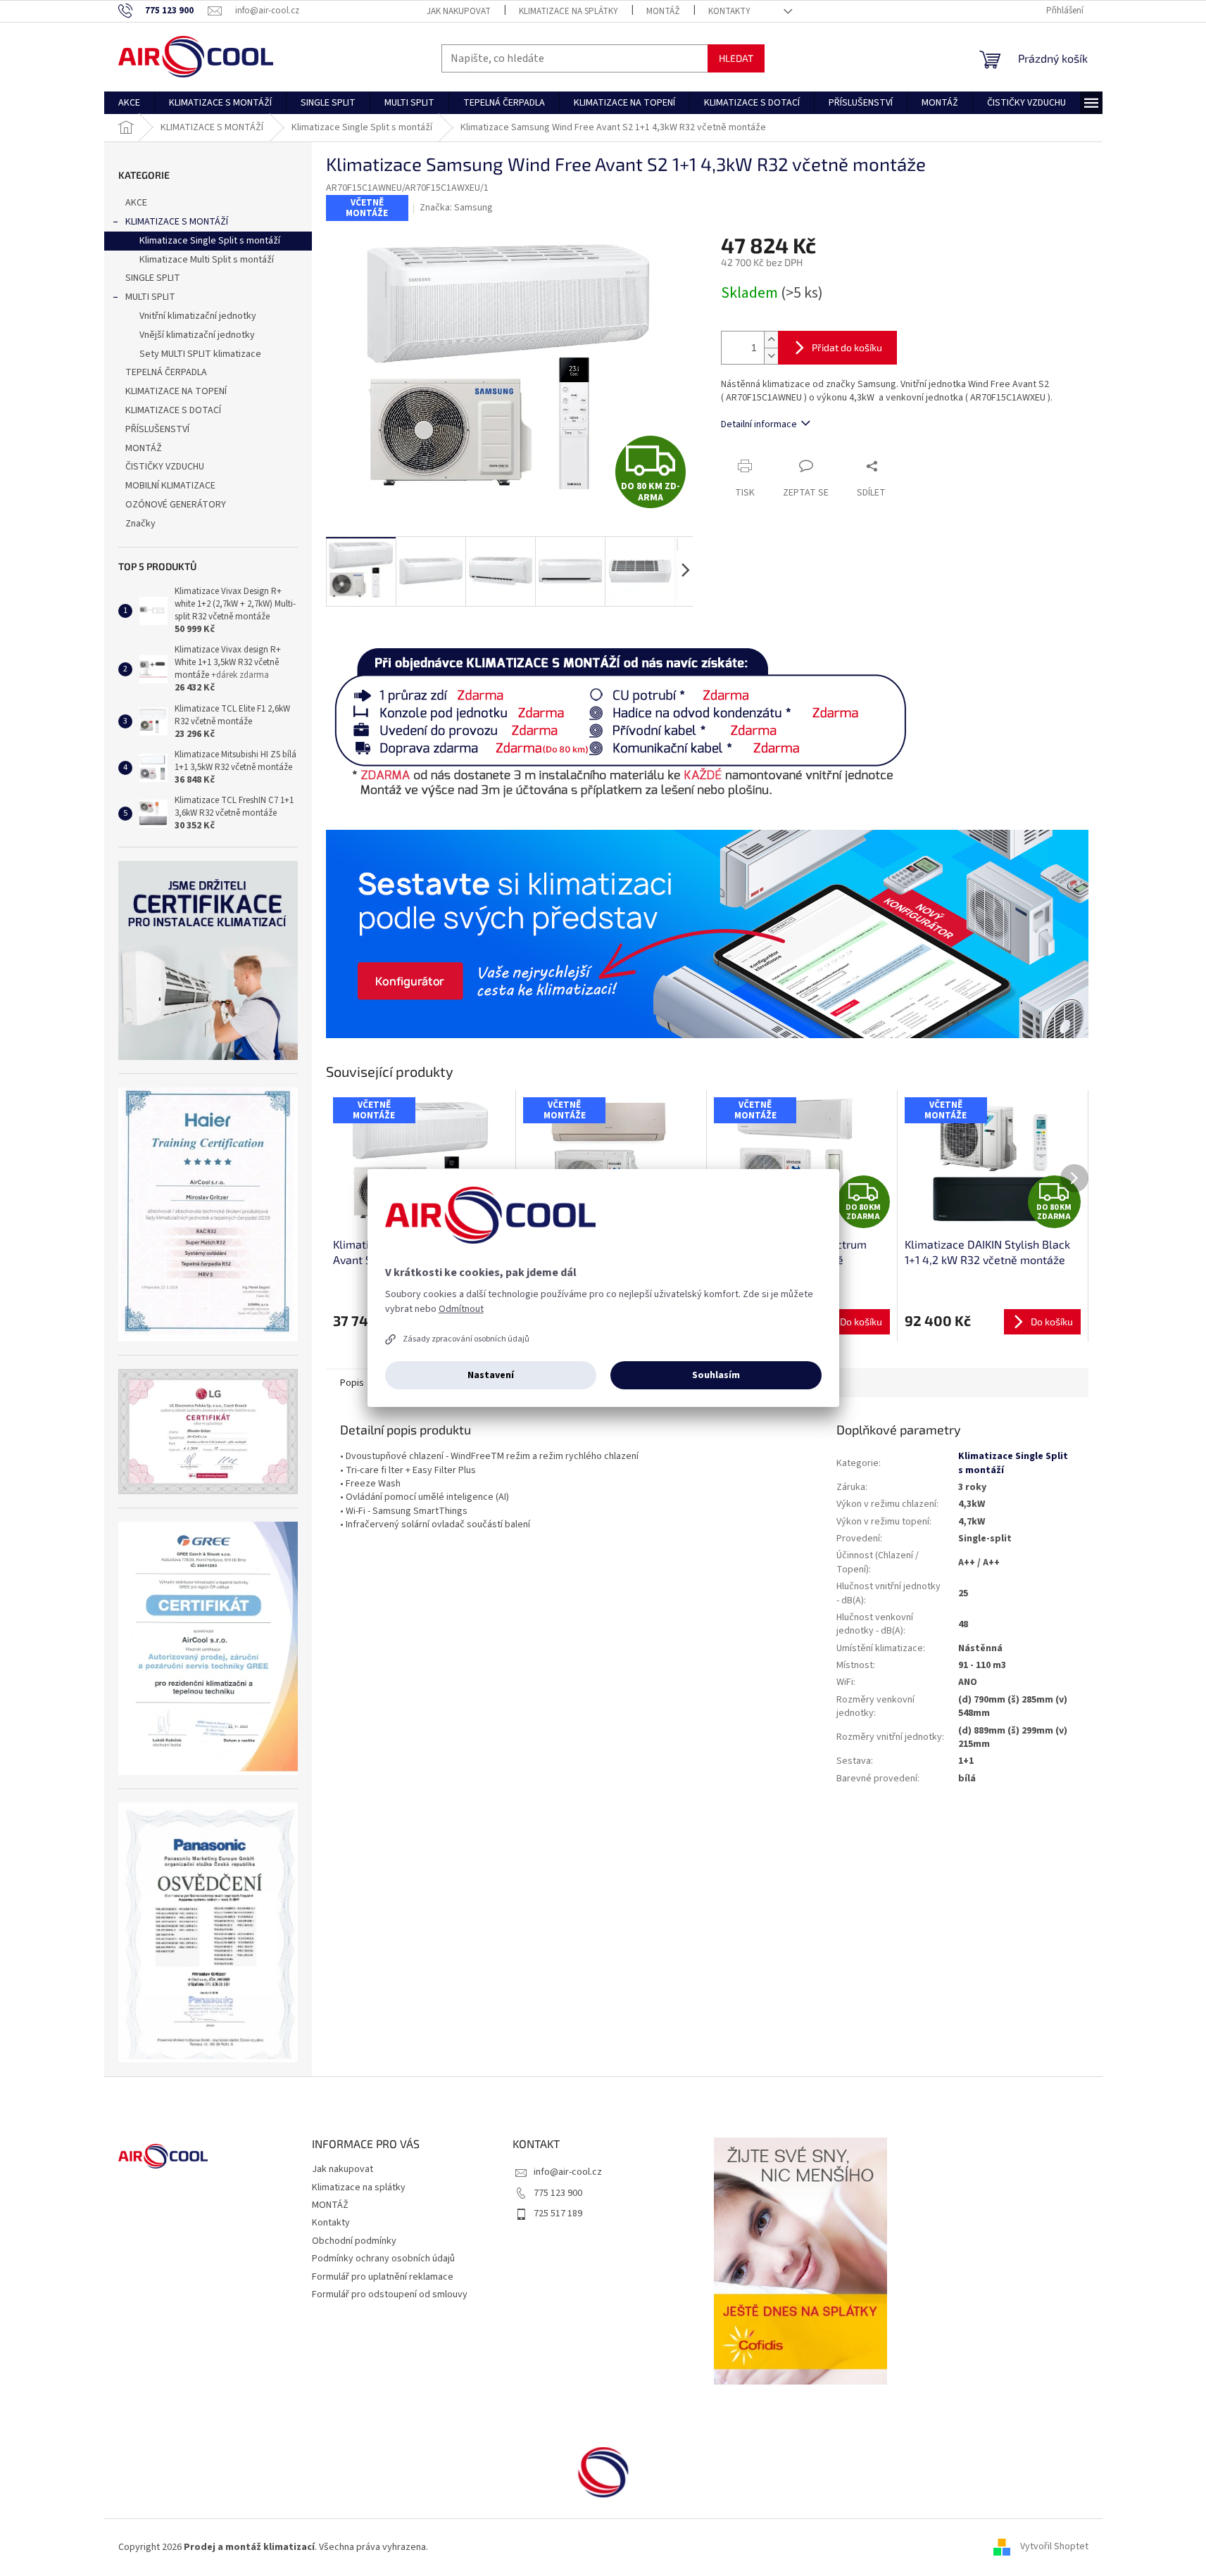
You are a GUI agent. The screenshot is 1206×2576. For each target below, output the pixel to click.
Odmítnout (461, 1309)
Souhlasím (716, 1375)
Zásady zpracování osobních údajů (466, 1339)
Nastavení (491, 1375)
